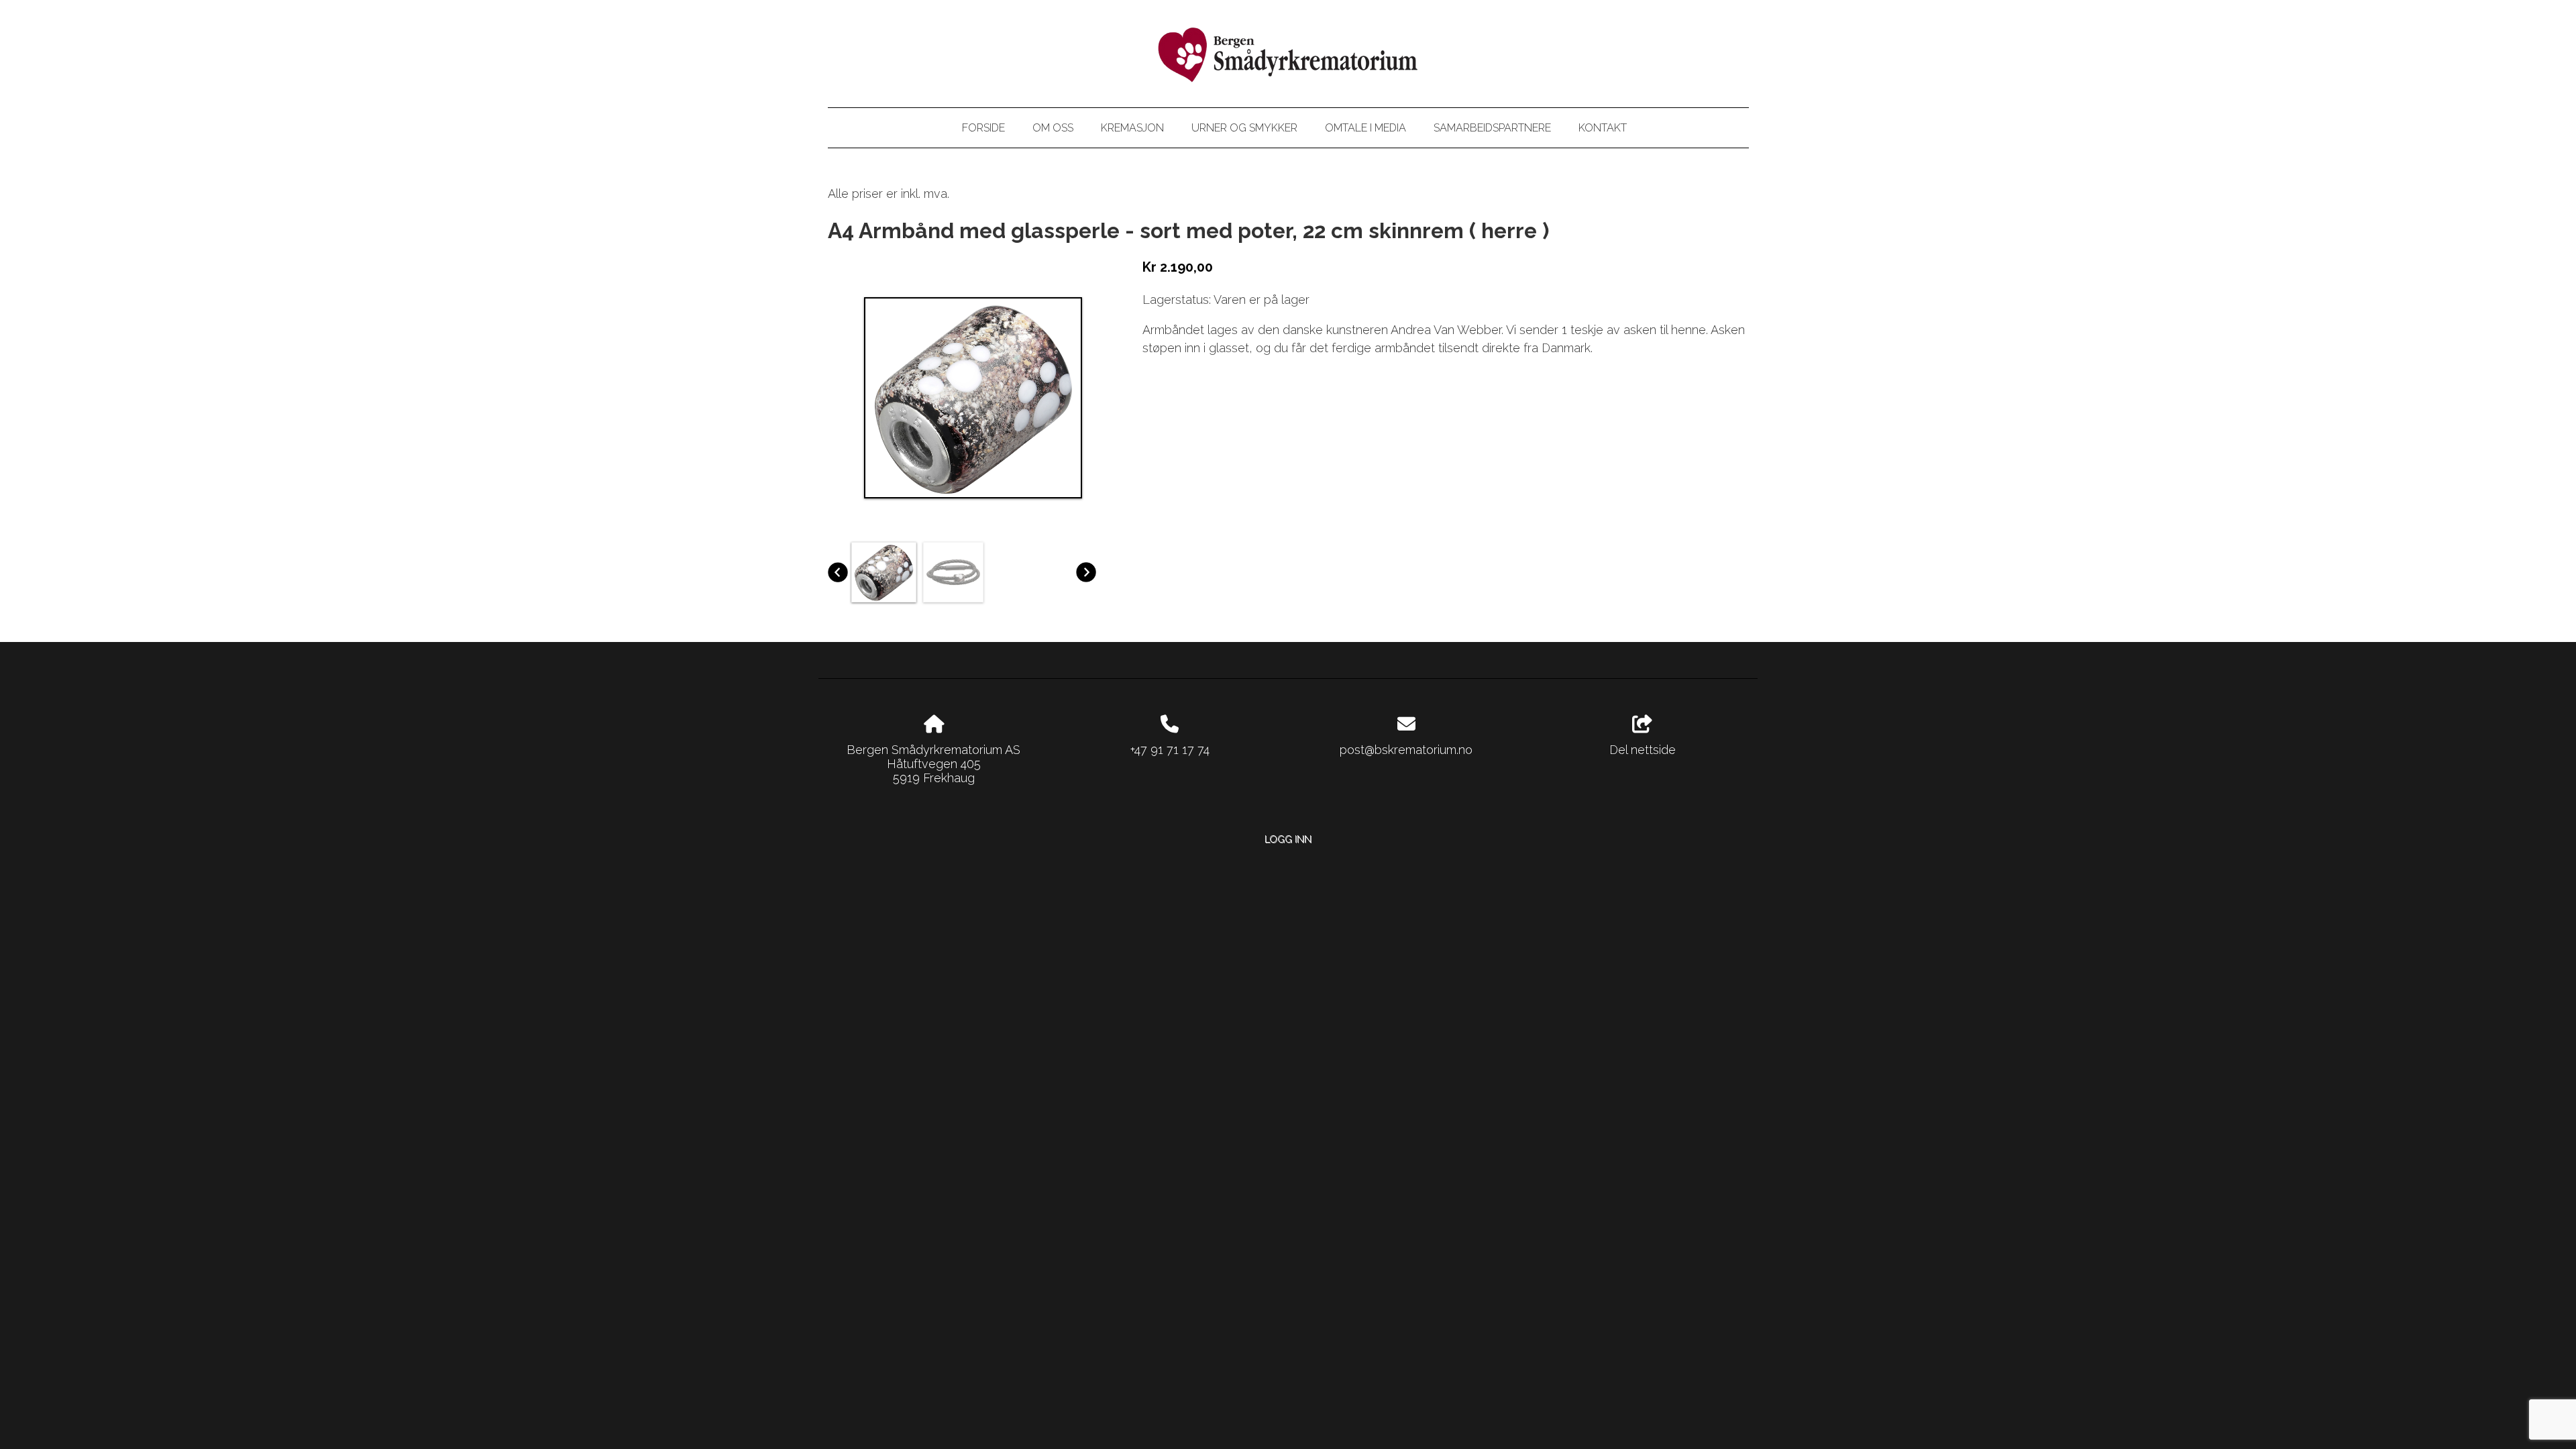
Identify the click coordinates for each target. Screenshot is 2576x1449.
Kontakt (1603, 128)
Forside (983, 128)
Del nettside (1643, 750)
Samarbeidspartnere (1492, 128)
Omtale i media (1365, 128)
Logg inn (1288, 839)
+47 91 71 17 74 (1170, 750)
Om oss (1053, 128)
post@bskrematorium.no (1406, 750)
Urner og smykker (1244, 128)
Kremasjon (1132, 128)
